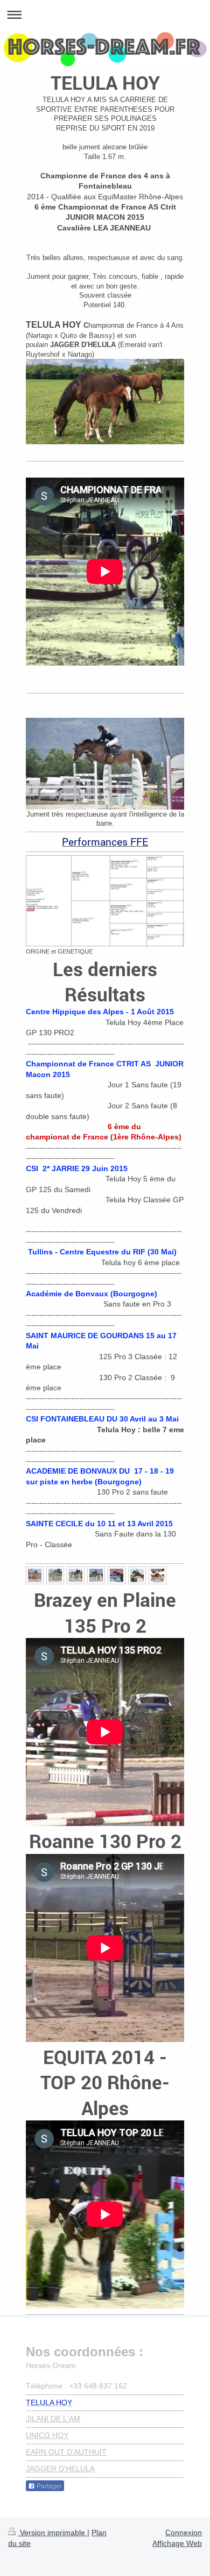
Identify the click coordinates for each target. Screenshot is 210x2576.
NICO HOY (50, 2435)
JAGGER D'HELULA (60, 2469)
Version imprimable (52, 2532)
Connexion (184, 2532)
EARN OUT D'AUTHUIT (66, 2452)
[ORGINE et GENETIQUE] (105, 901)
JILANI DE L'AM (53, 2419)
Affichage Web (177, 2543)
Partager (48, 2486)
